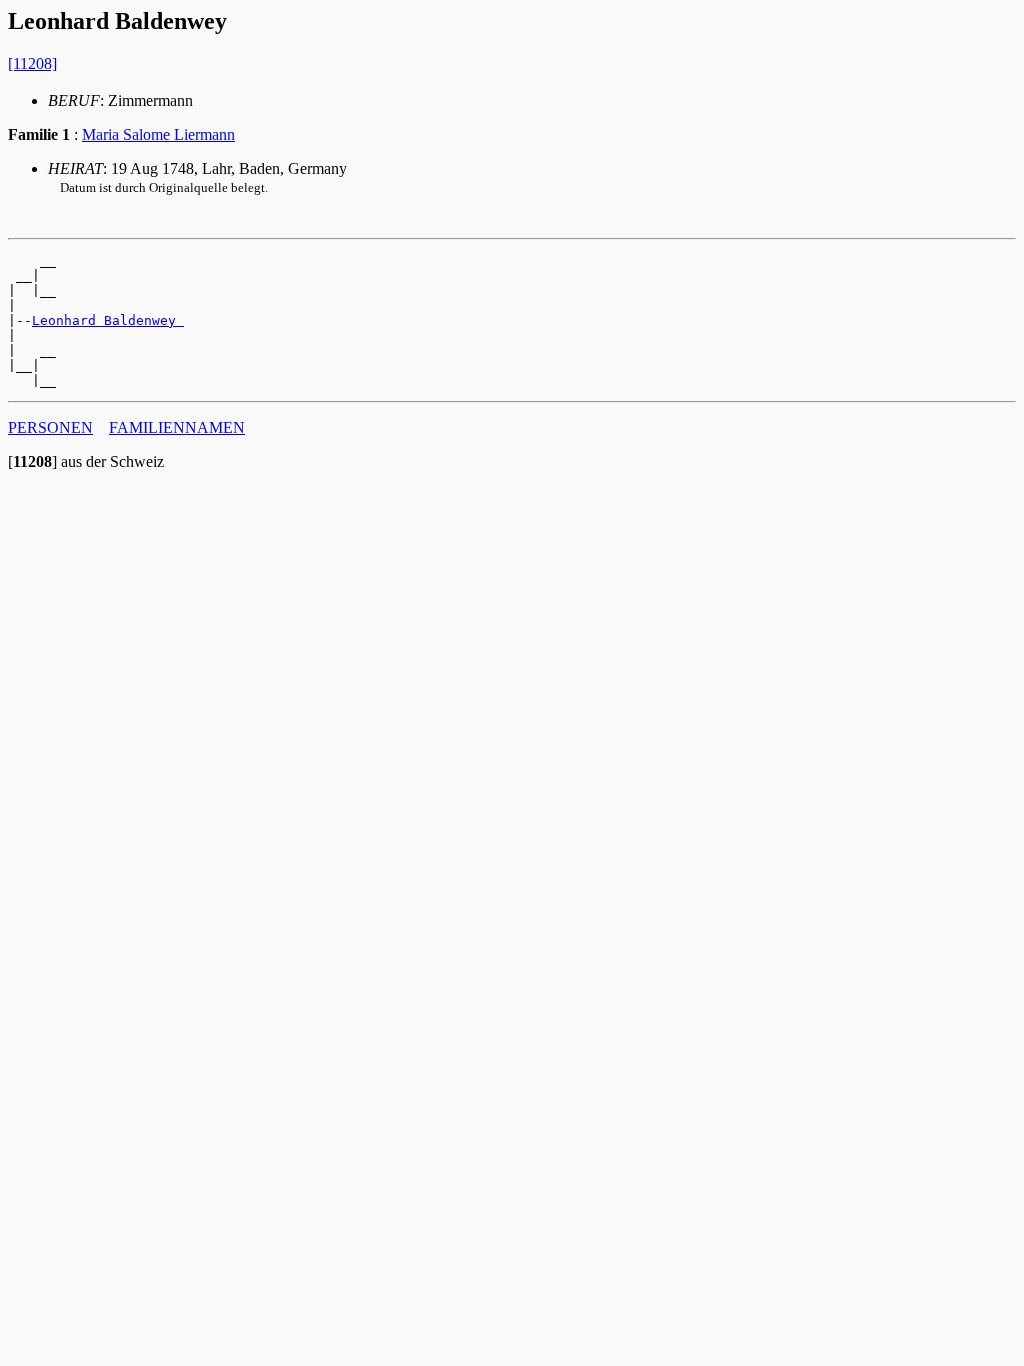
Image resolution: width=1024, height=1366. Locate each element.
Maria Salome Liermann (158, 134)
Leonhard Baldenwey (108, 320)
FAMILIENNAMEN (177, 427)
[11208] (32, 63)
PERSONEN (50, 427)
